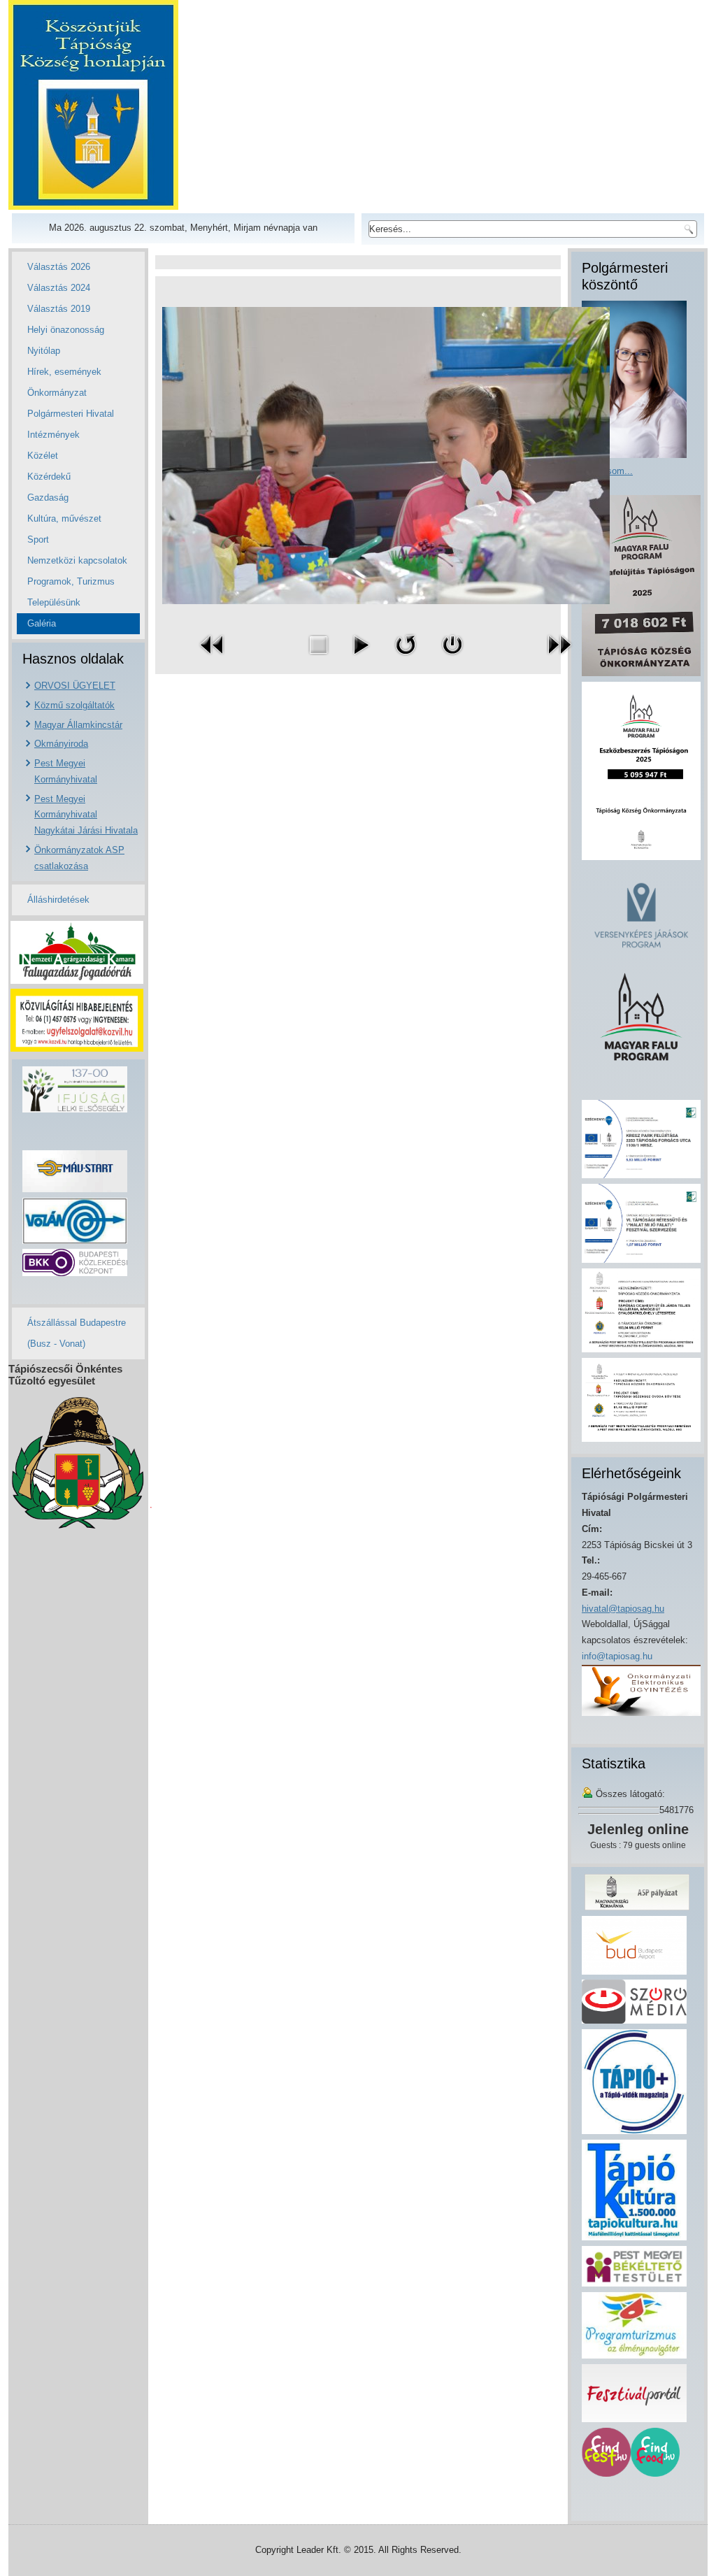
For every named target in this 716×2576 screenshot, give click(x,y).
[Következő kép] (559, 658)
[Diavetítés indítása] (361, 658)
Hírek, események (64, 372)
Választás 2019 (59, 309)
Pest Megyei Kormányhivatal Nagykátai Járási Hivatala (86, 815)
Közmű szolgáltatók (74, 705)
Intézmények (53, 435)
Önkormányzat (57, 393)
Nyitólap (44, 351)
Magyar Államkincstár (78, 725)
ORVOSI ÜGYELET (75, 686)
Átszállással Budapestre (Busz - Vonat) (77, 1333)
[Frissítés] (406, 658)
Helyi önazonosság (66, 330)
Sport (38, 539)
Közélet (43, 456)
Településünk (54, 602)
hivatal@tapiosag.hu (623, 1609)
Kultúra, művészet (64, 518)
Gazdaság (48, 498)
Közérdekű (49, 477)
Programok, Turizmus (71, 581)
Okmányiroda (61, 744)
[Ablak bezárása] (452, 658)
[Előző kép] (213, 658)
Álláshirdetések (58, 900)
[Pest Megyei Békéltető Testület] (634, 2283)
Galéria (42, 623)
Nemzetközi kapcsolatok (77, 560)
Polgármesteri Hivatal (71, 414)
